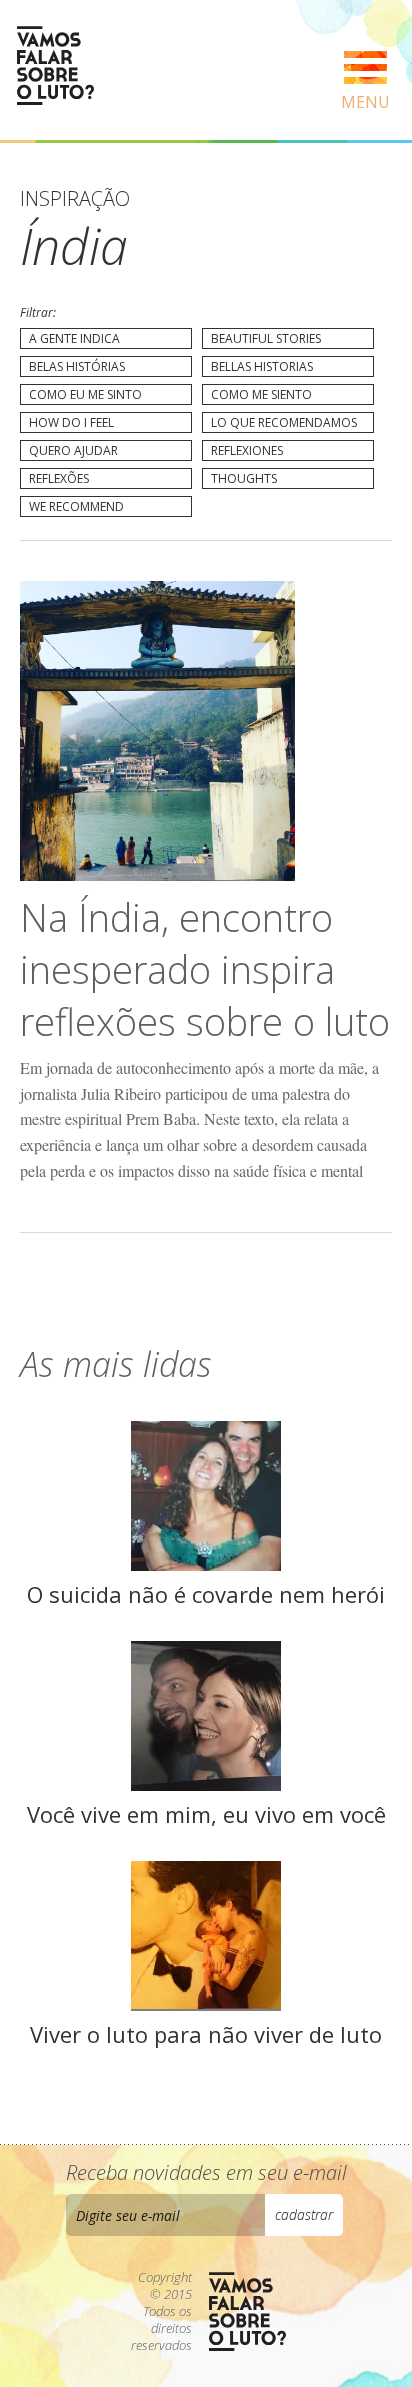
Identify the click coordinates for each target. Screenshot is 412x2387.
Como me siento (261, 394)
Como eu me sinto (85, 394)
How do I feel (71, 422)
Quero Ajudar (73, 450)
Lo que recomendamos (284, 422)
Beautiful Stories (266, 338)
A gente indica (74, 338)
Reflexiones (247, 450)
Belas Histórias (77, 366)
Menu (365, 102)
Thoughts (244, 478)
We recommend (76, 506)
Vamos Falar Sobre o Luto (55, 65)
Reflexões (59, 478)
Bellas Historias (262, 366)
